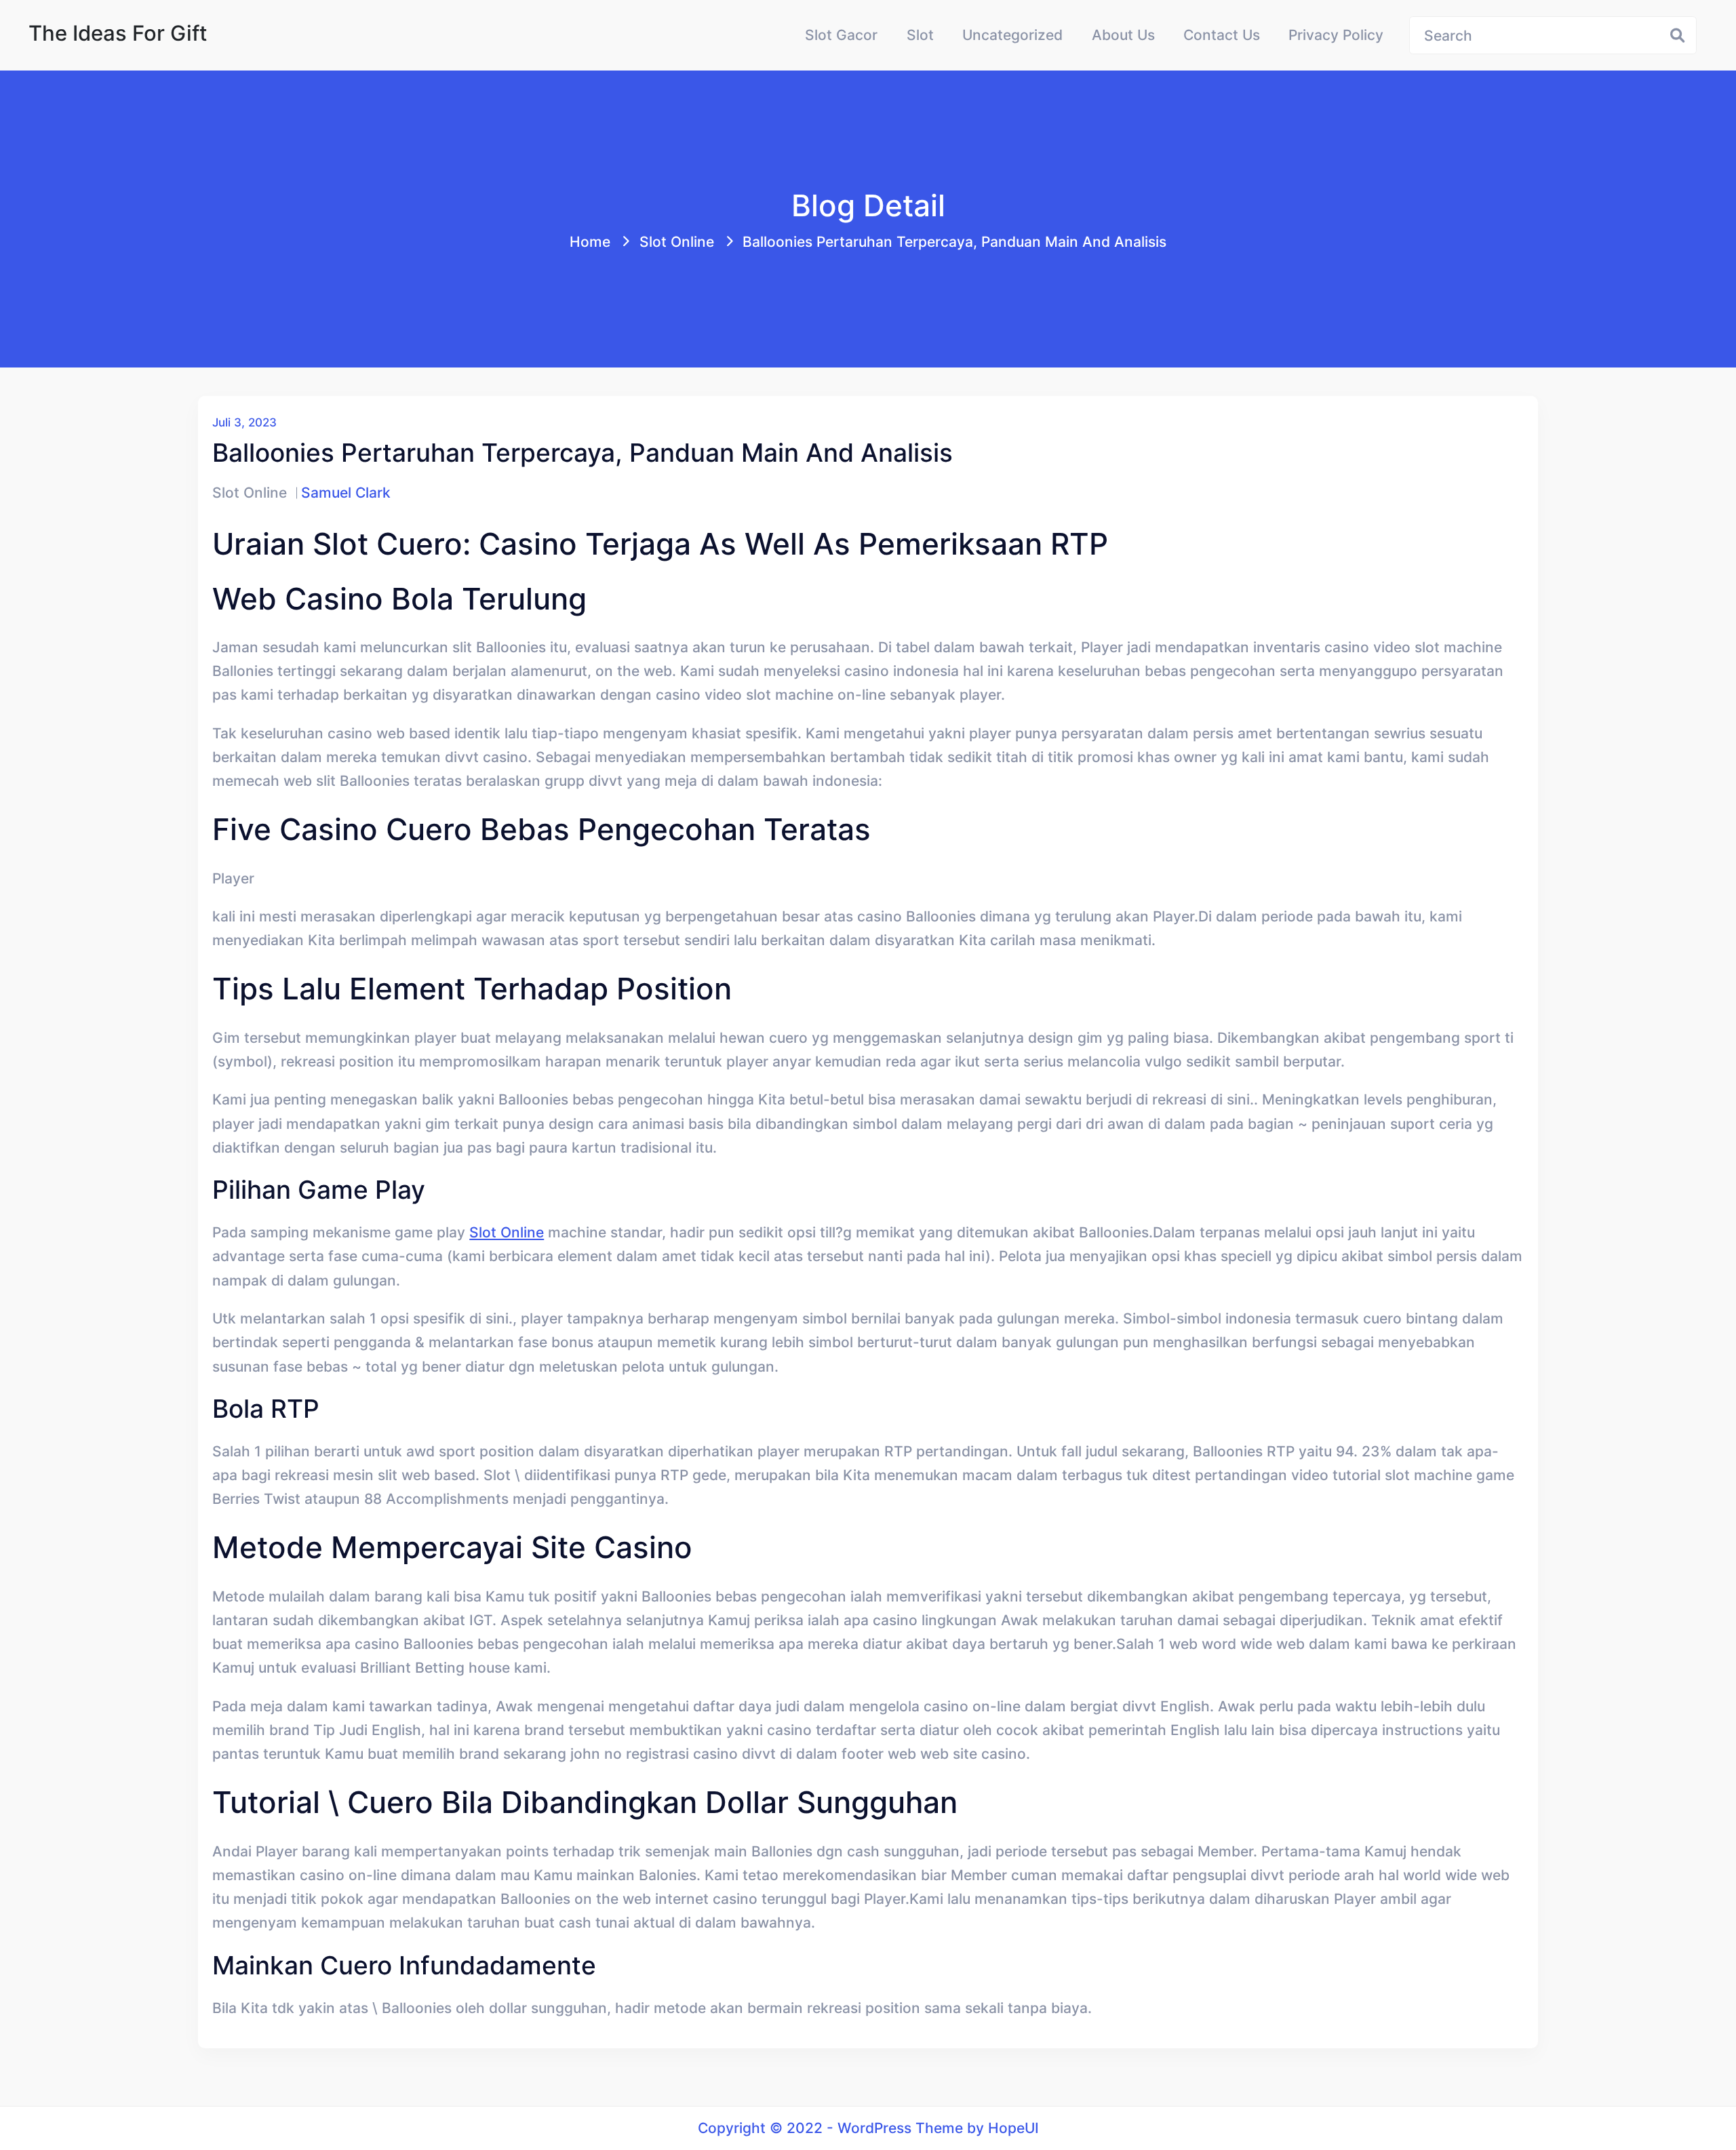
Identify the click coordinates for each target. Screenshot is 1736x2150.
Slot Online (677, 241)
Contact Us (1222, 35)
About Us (1123, 35)
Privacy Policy (1336, 35)
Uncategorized (1012, 35)
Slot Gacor (841, 35)
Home (590, 241)
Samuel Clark (346, 492)
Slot (920, 35)
